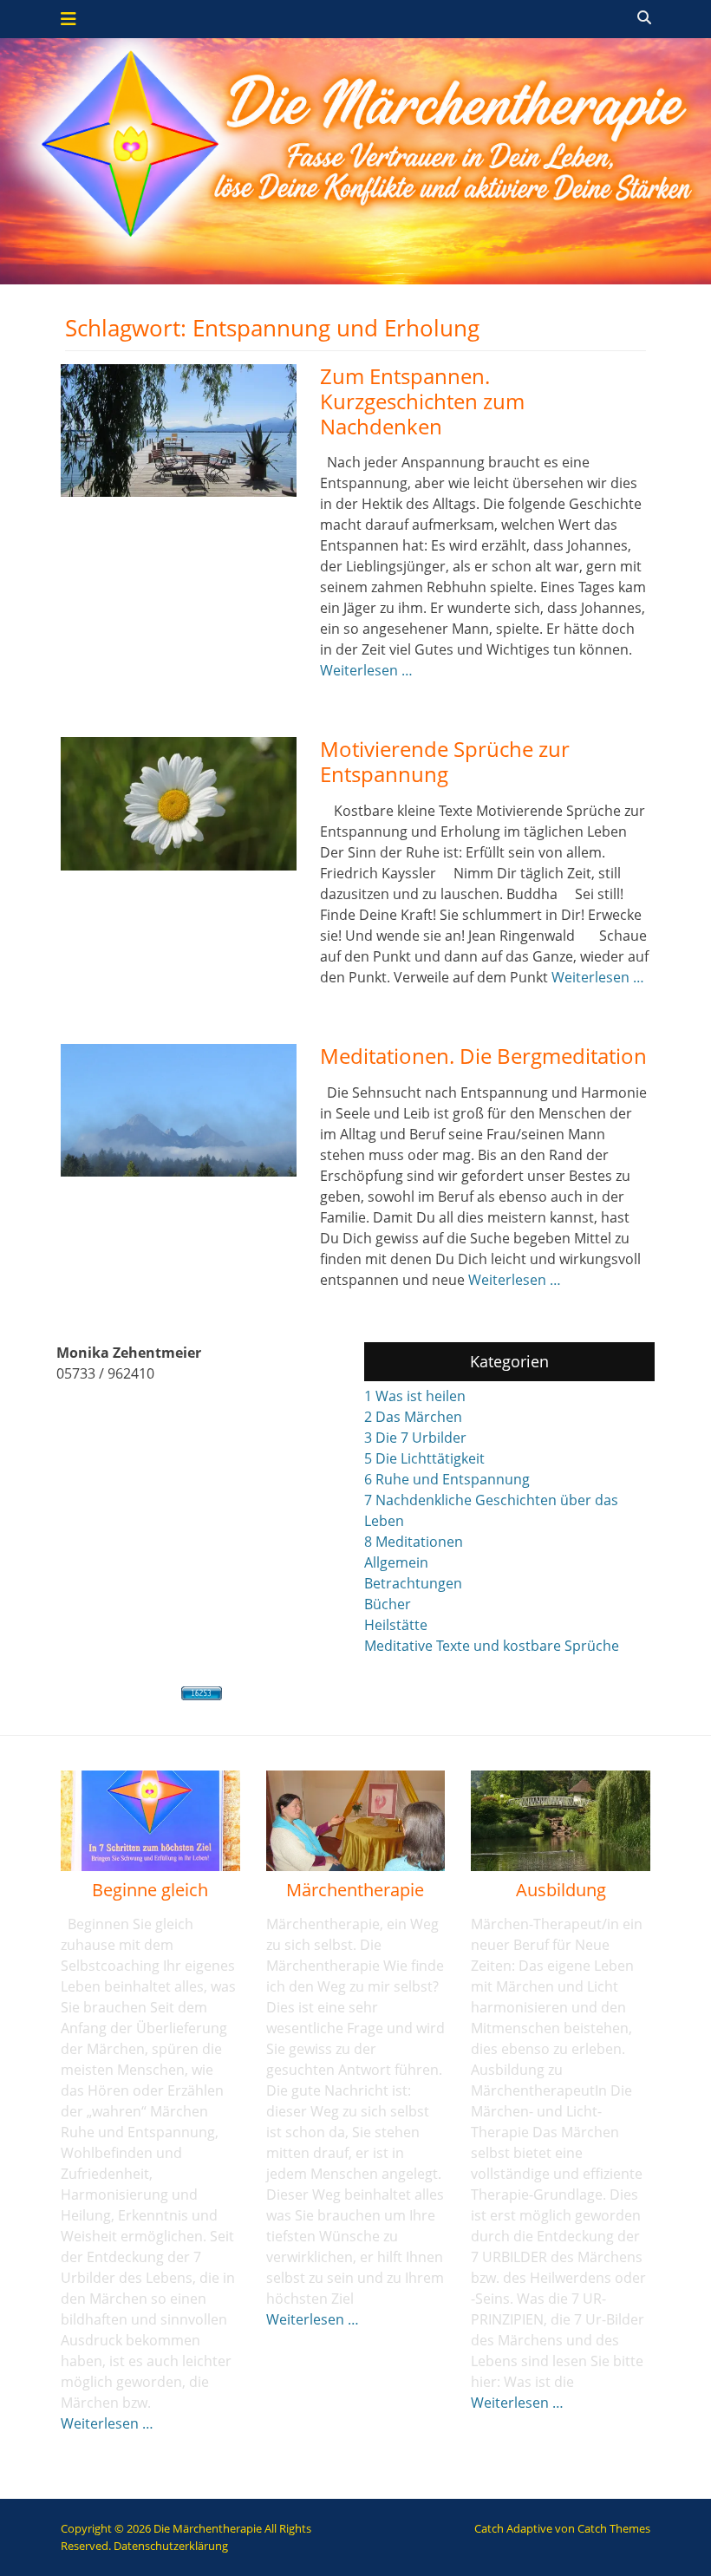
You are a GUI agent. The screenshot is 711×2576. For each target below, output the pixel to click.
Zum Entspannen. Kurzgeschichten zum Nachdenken (422, 401)
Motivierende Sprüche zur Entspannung (445, 761)
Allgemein (396, 1562)
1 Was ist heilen (415, 1396)
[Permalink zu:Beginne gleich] (150, 1821)
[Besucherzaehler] (202, 1693)
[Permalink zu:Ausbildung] (561, 1821)
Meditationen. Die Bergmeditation (483, 1056)
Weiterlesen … (366, 670)
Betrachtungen (413, 1583)
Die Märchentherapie (208, 2528)
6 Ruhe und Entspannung (447, 1479)
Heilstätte (396, 1625)
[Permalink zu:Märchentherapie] (356, 1821)
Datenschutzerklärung (171, 2546)
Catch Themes (614, 2528)
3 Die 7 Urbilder (415, 1438)
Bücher (388, 1604)
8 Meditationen (414, 1542)
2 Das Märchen (413, 1417)
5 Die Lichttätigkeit (424, 1458)
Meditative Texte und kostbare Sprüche (492, 1646)
